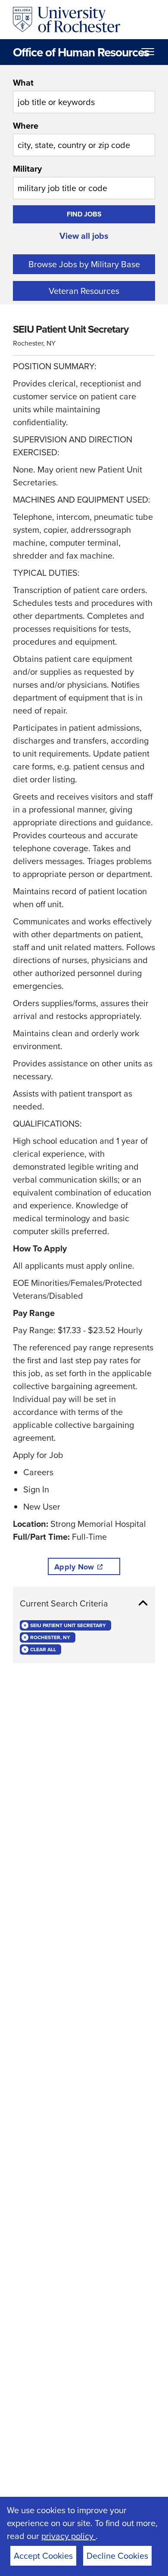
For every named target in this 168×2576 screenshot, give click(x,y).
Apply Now (74, 1567)
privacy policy (68, 2536)
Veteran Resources (84, 291)
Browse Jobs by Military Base (84, 264)
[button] (84, 1603)
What (23, 82)
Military (27, 168)
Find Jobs (84, 214)
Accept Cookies (43, 2556)
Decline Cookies (117, 2556)
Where (26, 125)
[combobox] (84, 95)
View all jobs (84, 236)
